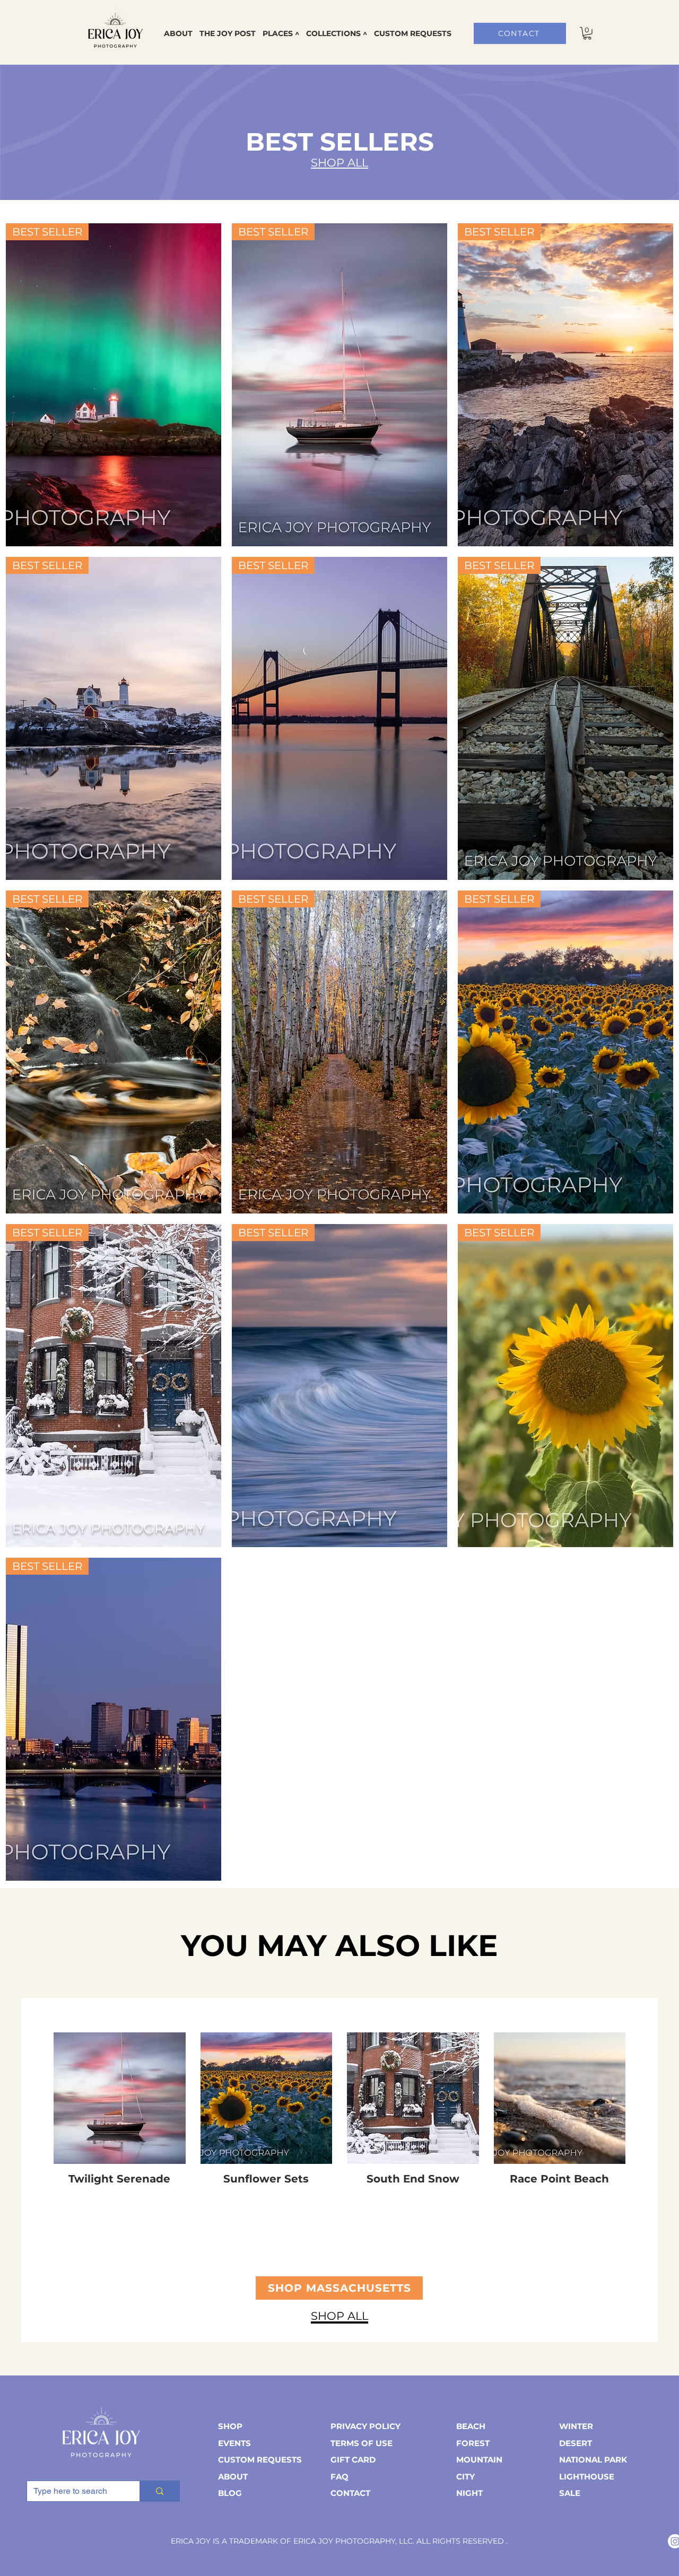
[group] (339, 2109)
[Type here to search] (159, 2491)
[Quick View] (120, 2098)
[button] (281, 33)
